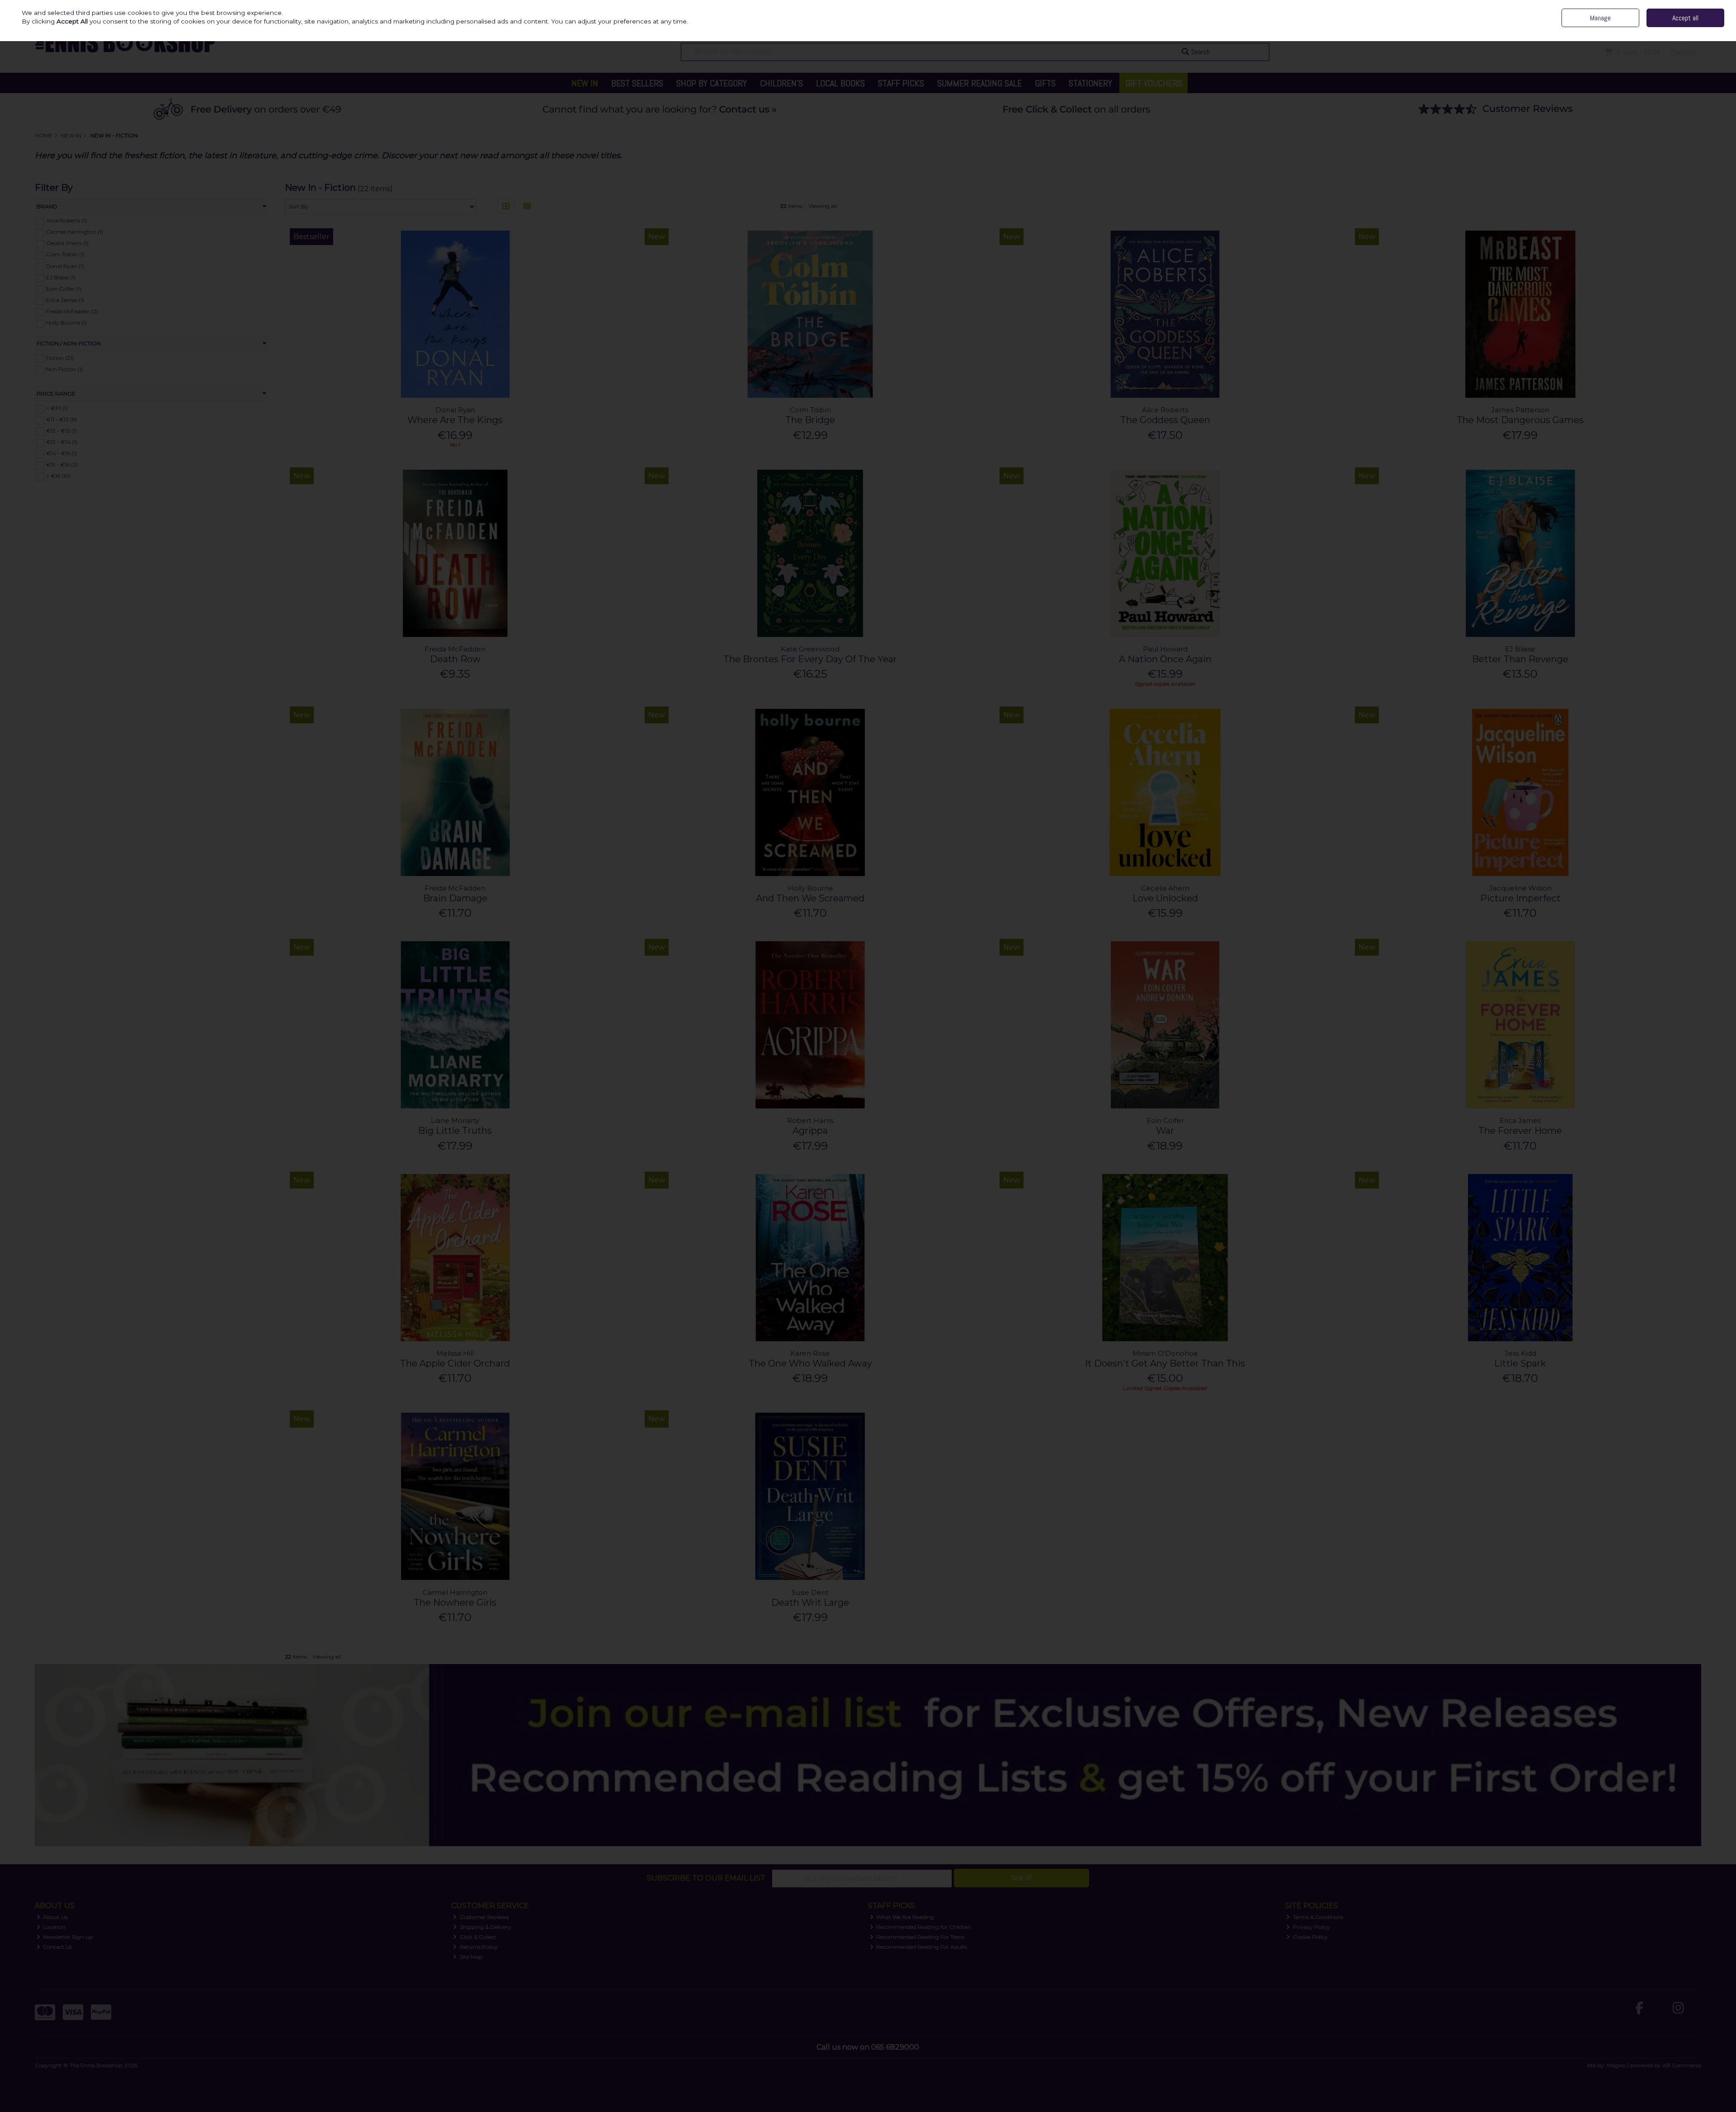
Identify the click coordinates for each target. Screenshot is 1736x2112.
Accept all (1685, 18)
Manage (1600, 18)
